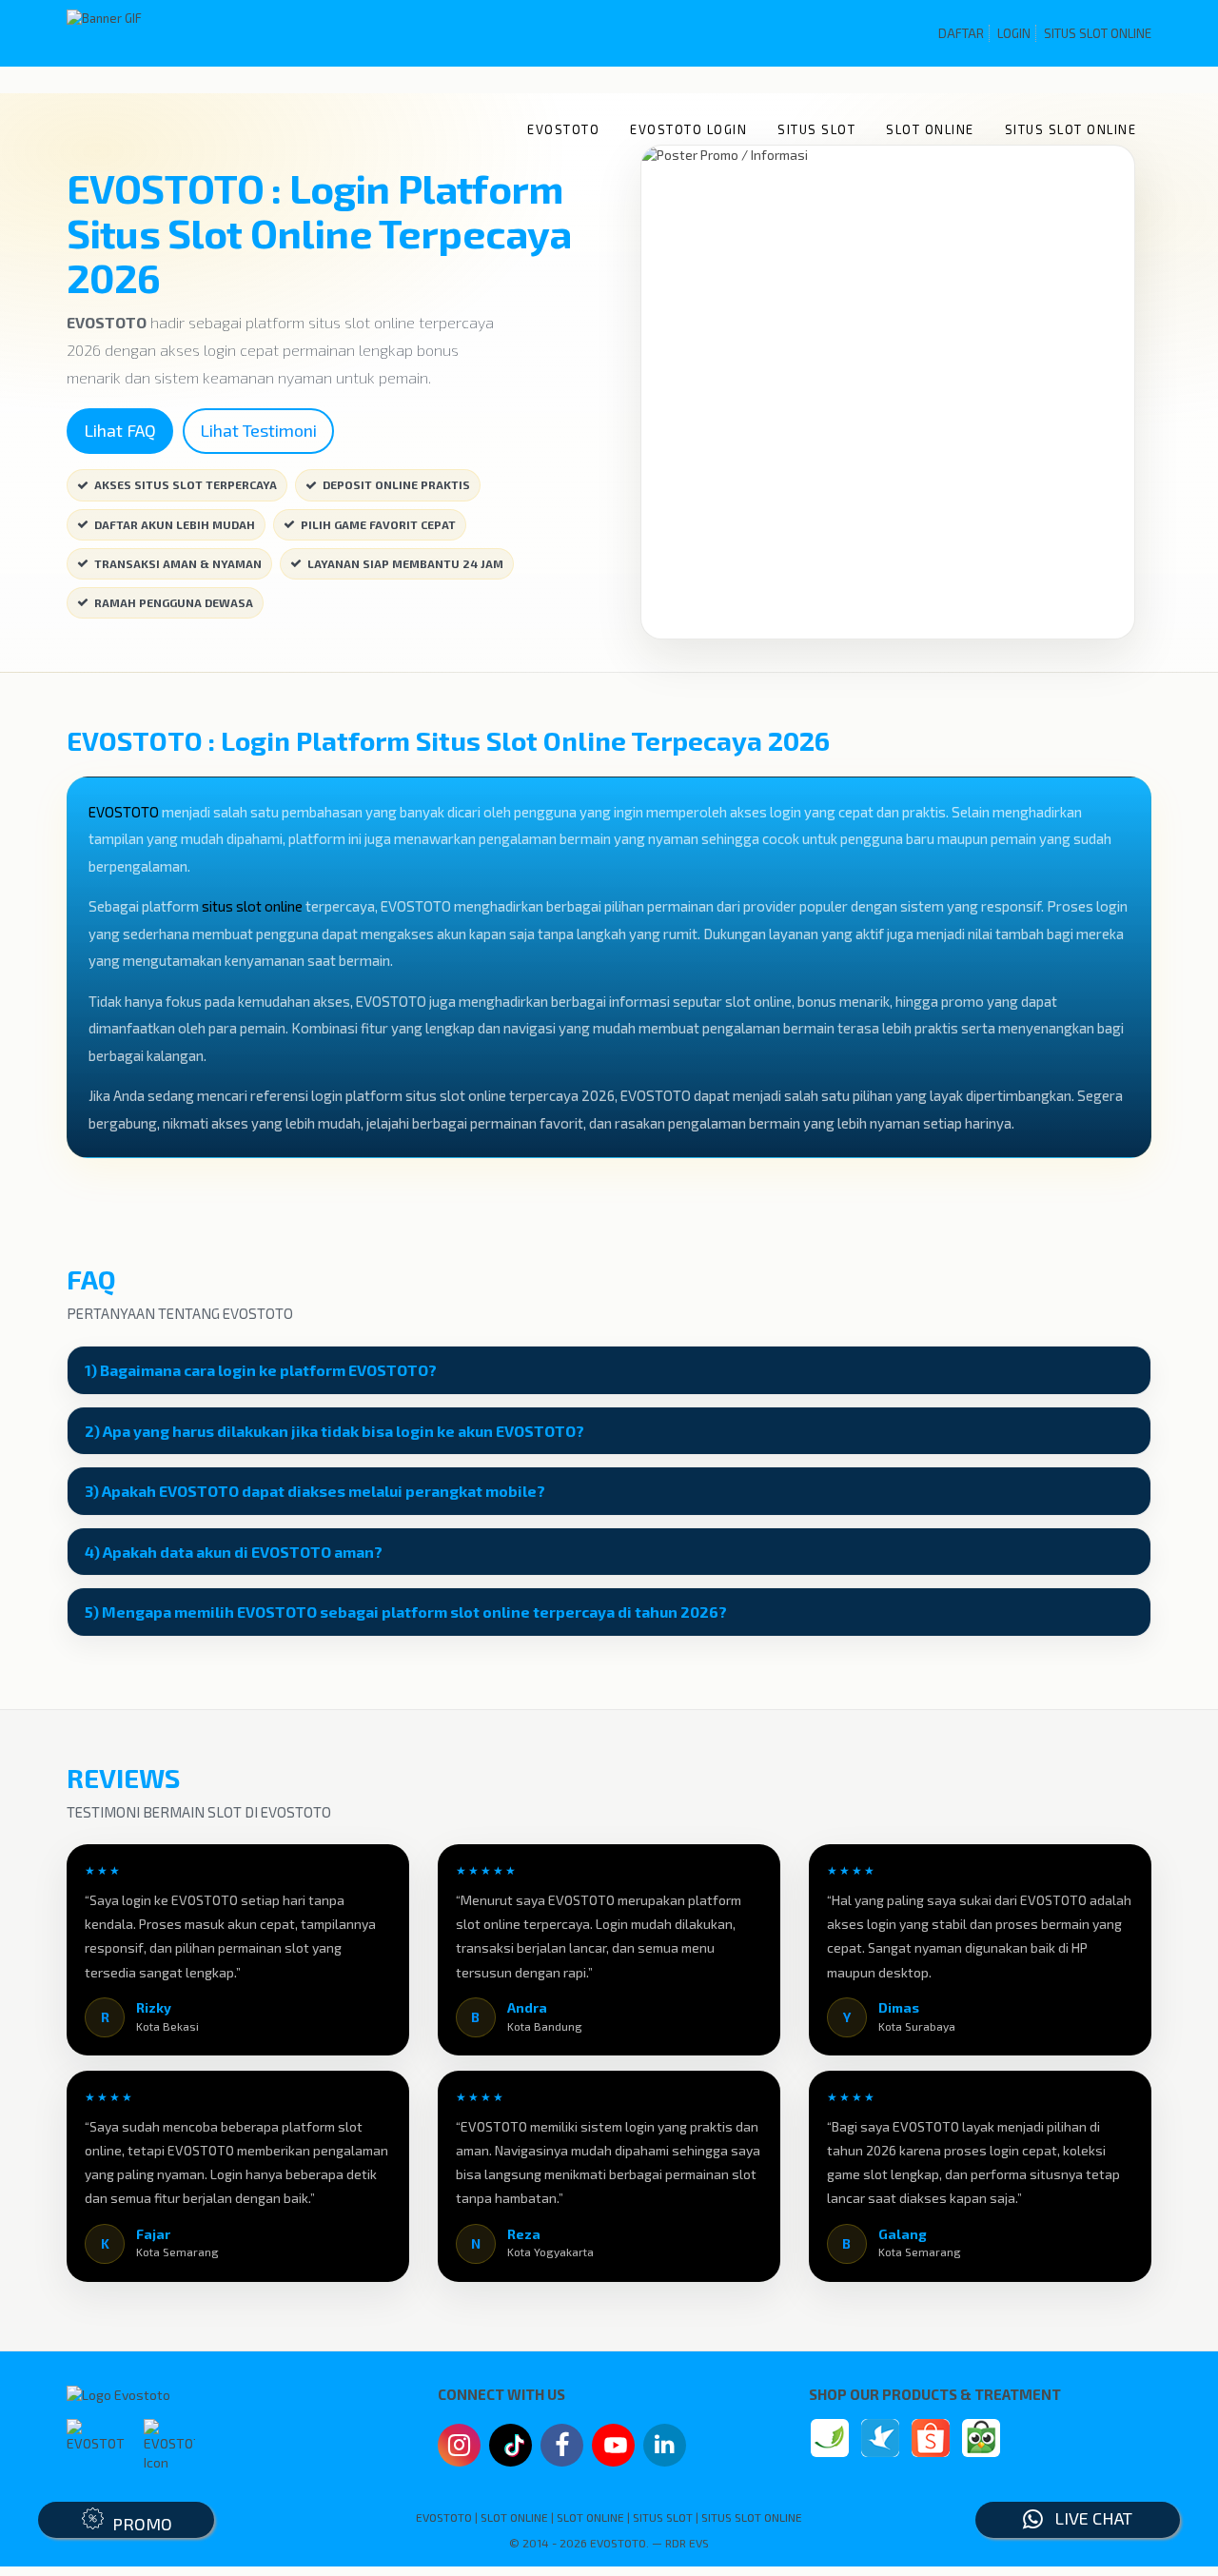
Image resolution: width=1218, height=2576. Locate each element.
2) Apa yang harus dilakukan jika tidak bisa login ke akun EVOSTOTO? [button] (334, 1431)
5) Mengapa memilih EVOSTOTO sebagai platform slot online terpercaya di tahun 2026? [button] (406, 1612)
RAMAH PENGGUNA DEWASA (174, 602)
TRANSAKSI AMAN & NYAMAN (178, 563)
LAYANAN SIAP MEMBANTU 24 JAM (405, 563)
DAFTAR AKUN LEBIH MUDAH (175, 524)
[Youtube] (614, 2450)
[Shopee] (931, 2438)
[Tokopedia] (981, 2438)
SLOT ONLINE (930, 129)
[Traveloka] (880, 2438)
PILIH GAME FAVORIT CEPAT (378, 524)
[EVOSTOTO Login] (830, 2438)
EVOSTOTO (563, 129)
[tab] (609, 1370)
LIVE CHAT (1088, 2518)
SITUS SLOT (816, 129)
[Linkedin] (665, 2443)
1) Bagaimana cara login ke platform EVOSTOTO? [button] (261, 1370)
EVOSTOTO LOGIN (688, 129)
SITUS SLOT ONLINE (1098, 33)
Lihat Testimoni (258, 430)
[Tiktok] (511, 2452)
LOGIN (1014, 33)
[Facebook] (562, 2448)
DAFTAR (961, 33)
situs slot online (252, 906)
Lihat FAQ (120, 430)
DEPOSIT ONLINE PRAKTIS (396, 484)
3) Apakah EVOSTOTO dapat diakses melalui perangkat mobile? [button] (315, 1491)
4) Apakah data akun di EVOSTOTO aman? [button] (234, 1552)
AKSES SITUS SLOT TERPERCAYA (186, 484)
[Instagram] (459, 2448)
